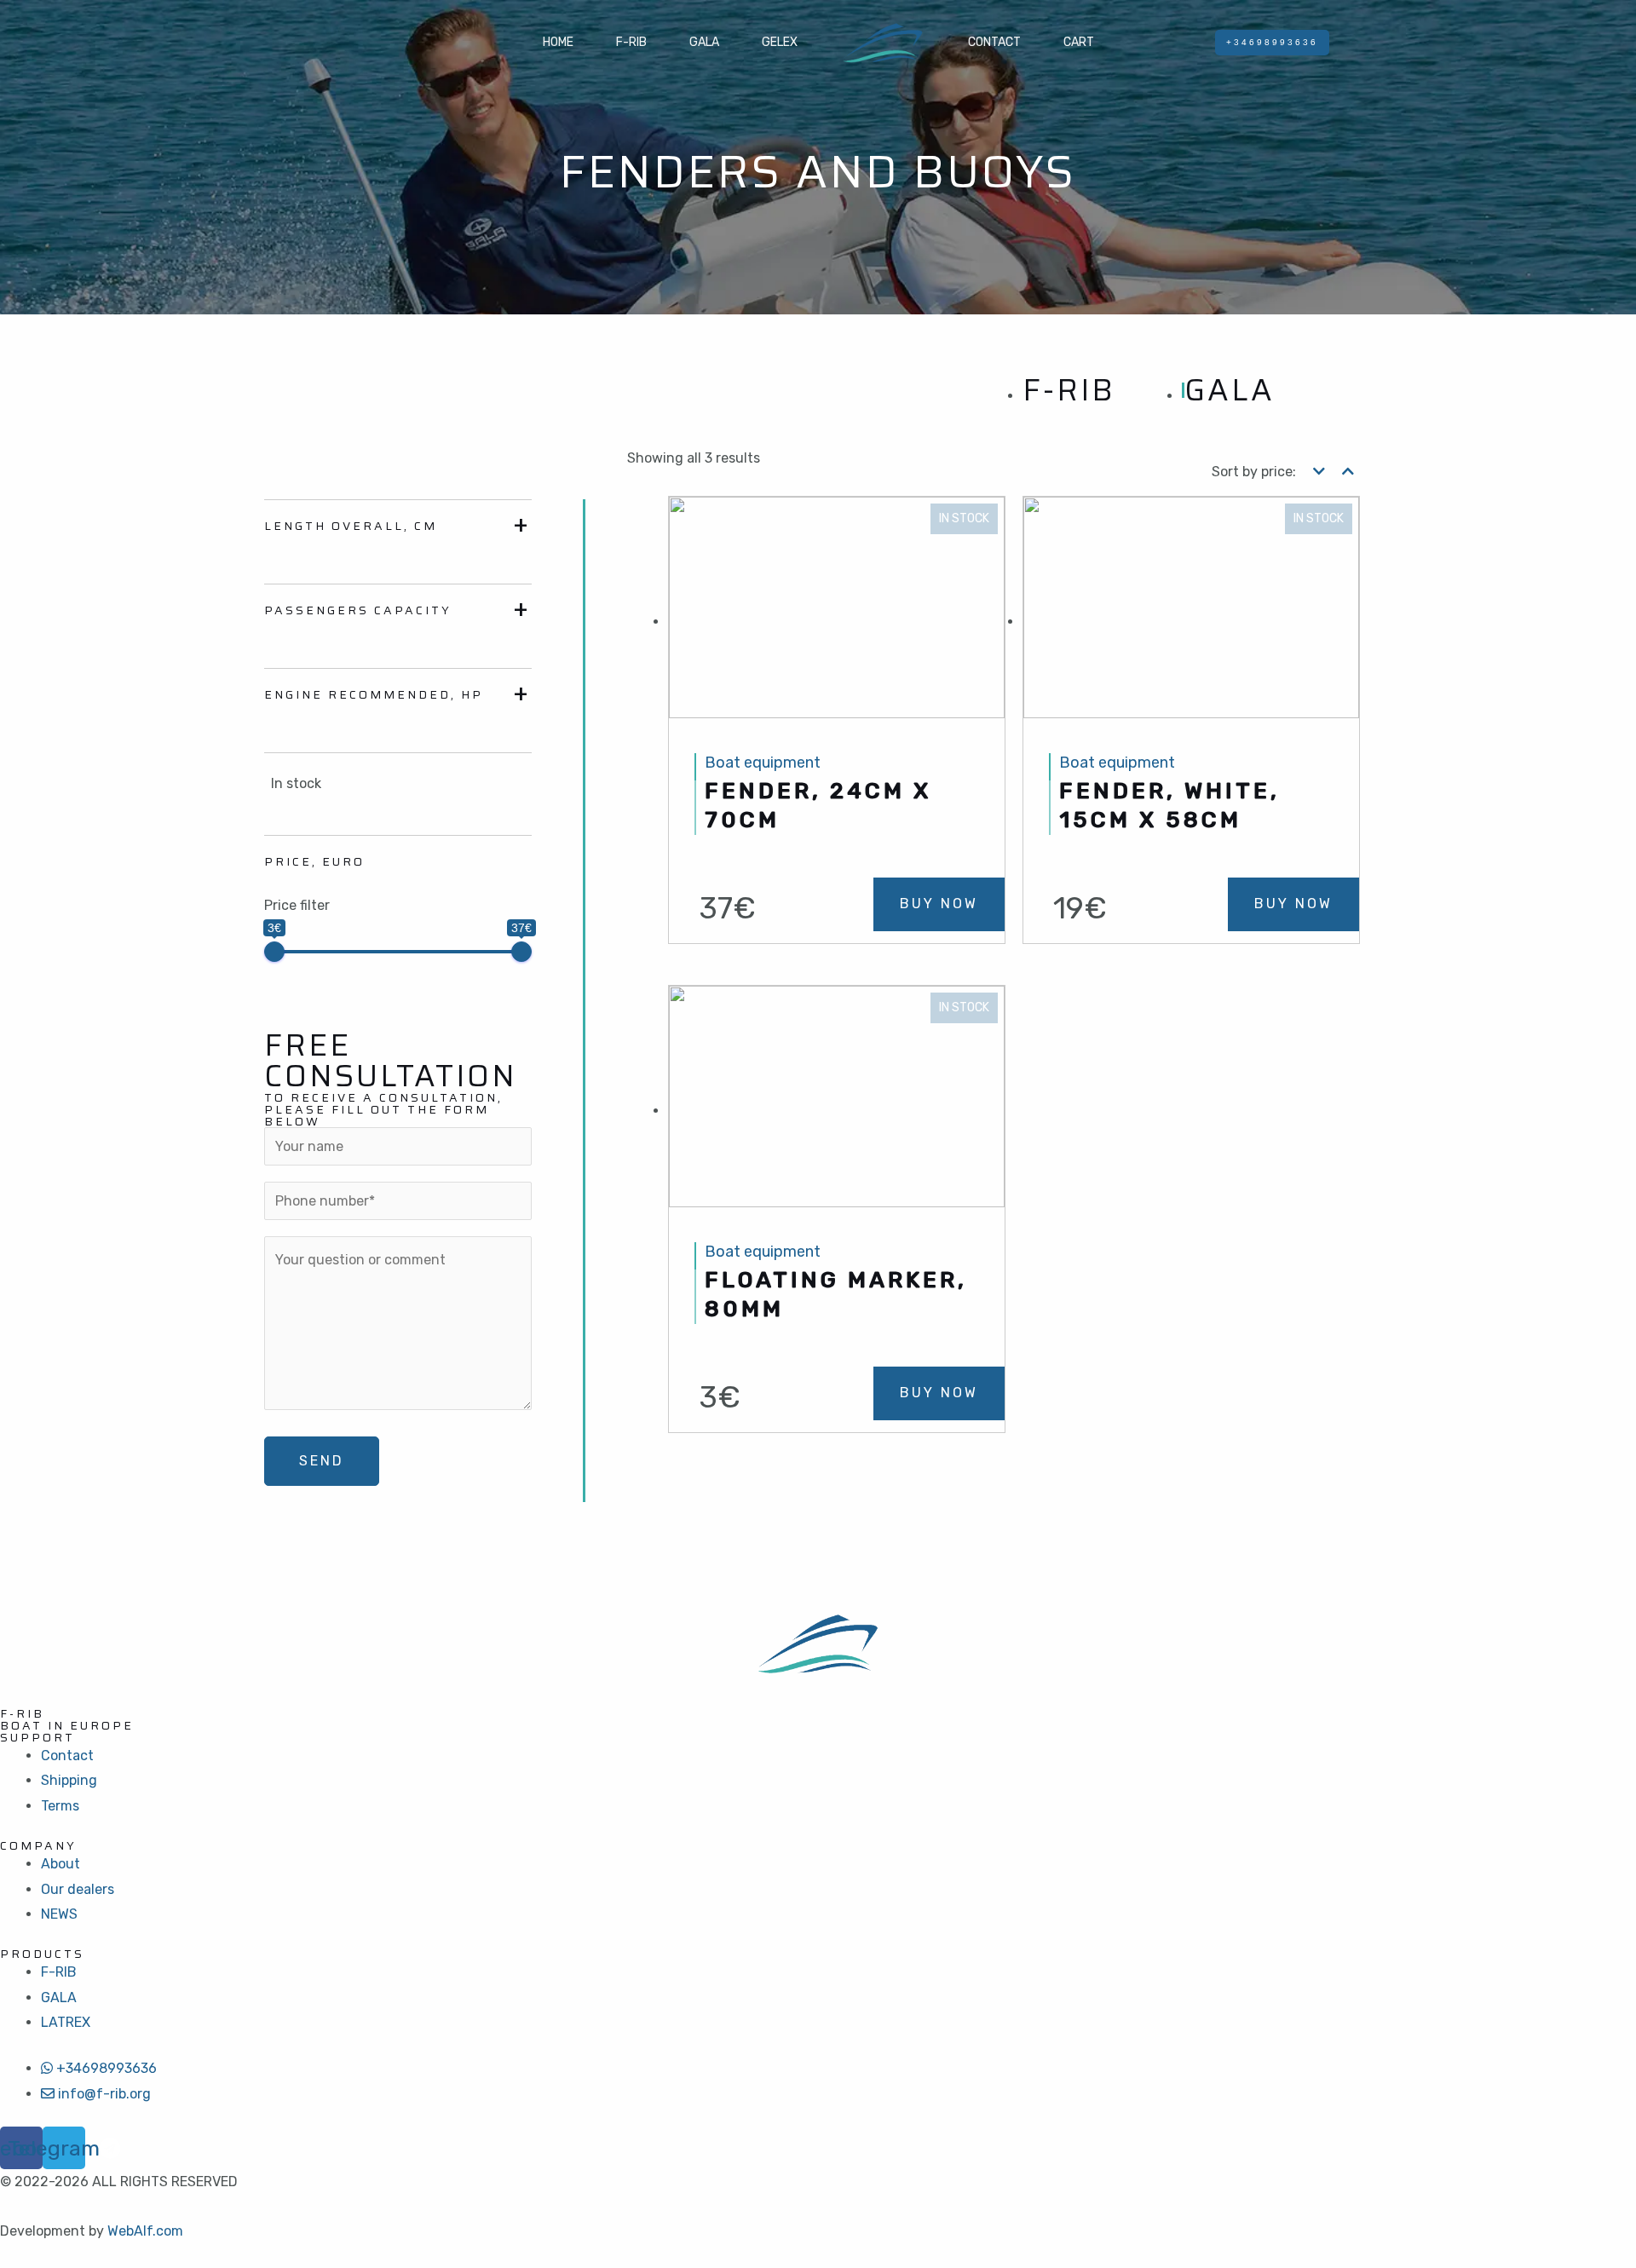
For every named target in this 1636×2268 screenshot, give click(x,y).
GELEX (780, 42)
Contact (994, 42)
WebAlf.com (145, 2231)
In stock (296, 783)
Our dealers (78, 1889)
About (60, 1864)
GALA (704, 42)
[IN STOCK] (837, 622)
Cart (1079, 42)
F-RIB (631, 42)
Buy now (939, 904)
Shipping (69, 1780)
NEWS (59, 1914)
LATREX (66, 2022)
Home (558, 42)
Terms (60, 1806)
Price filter (297, 905)
